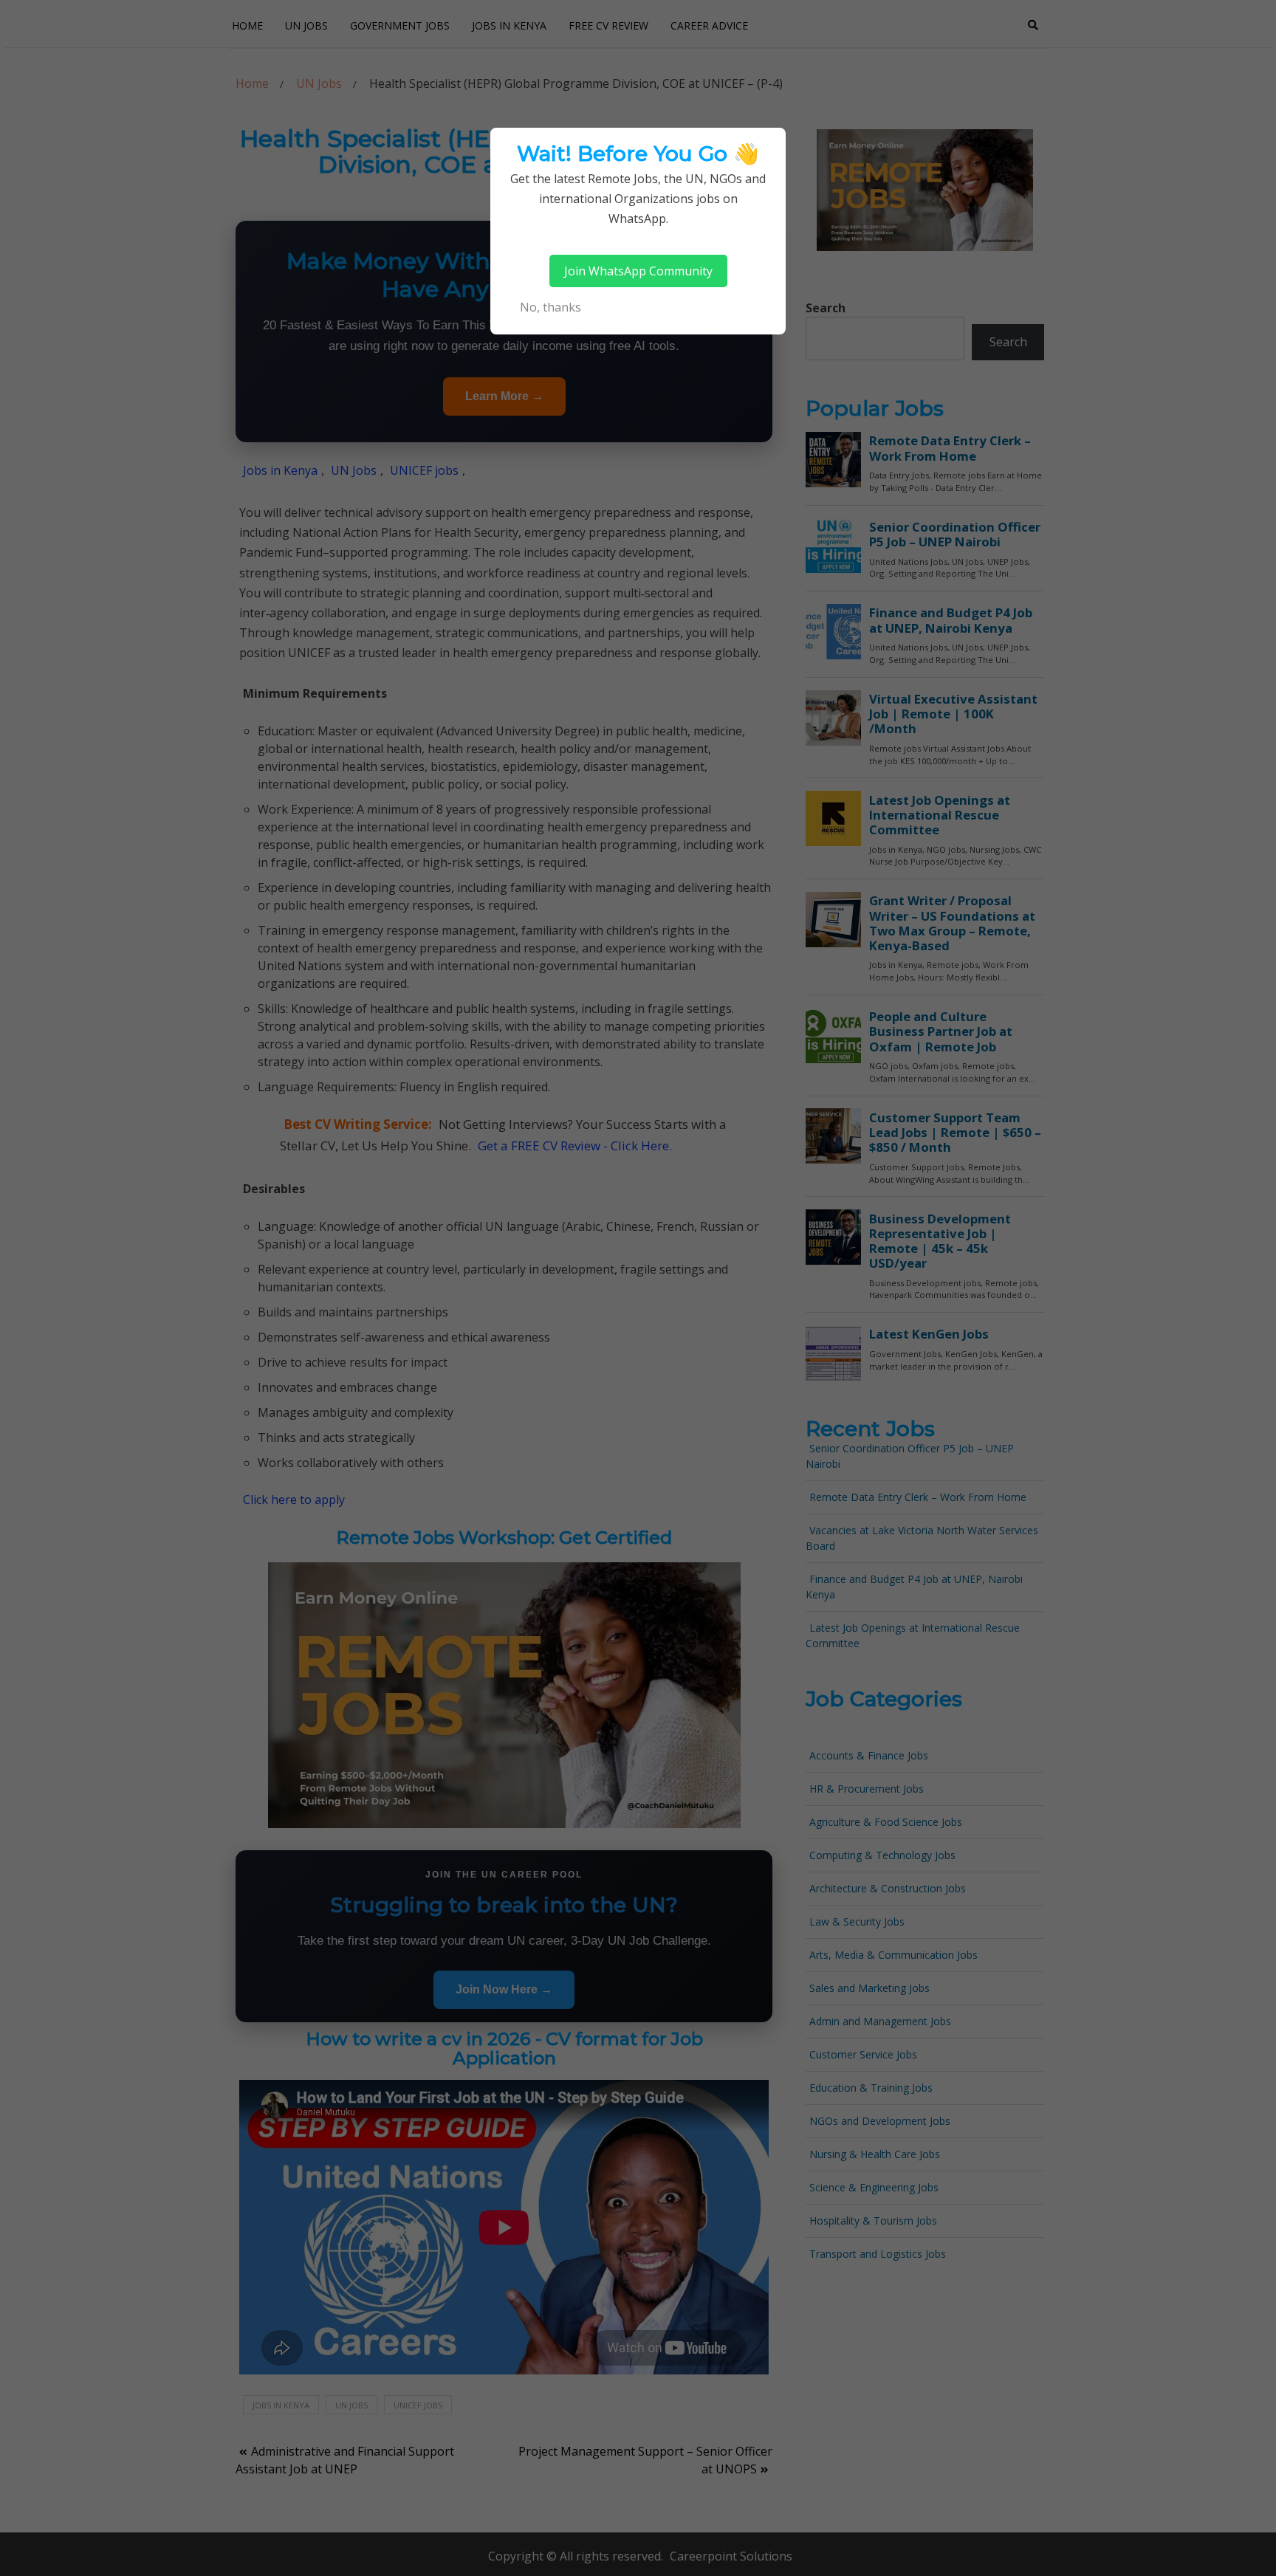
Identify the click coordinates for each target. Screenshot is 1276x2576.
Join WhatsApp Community (638, 271)
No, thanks (550, 307)
